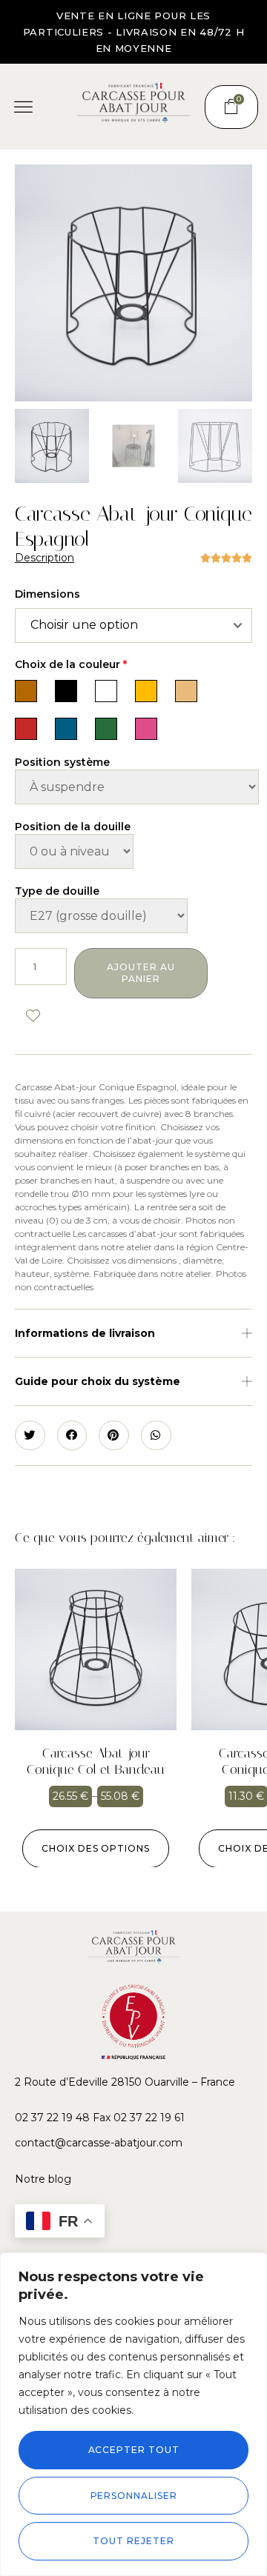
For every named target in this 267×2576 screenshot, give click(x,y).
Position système (62, 762)
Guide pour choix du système (98, 1381)
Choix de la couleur (71, 664)
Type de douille (57, 891)
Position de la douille (73, 827)
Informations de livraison (85, 1333)
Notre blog (43, 2179)
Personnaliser (134, 2496)
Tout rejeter (133, 2541)
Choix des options (96, 1848)
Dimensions (47, 594)
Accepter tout (134, 2450)
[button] (24, 107)
